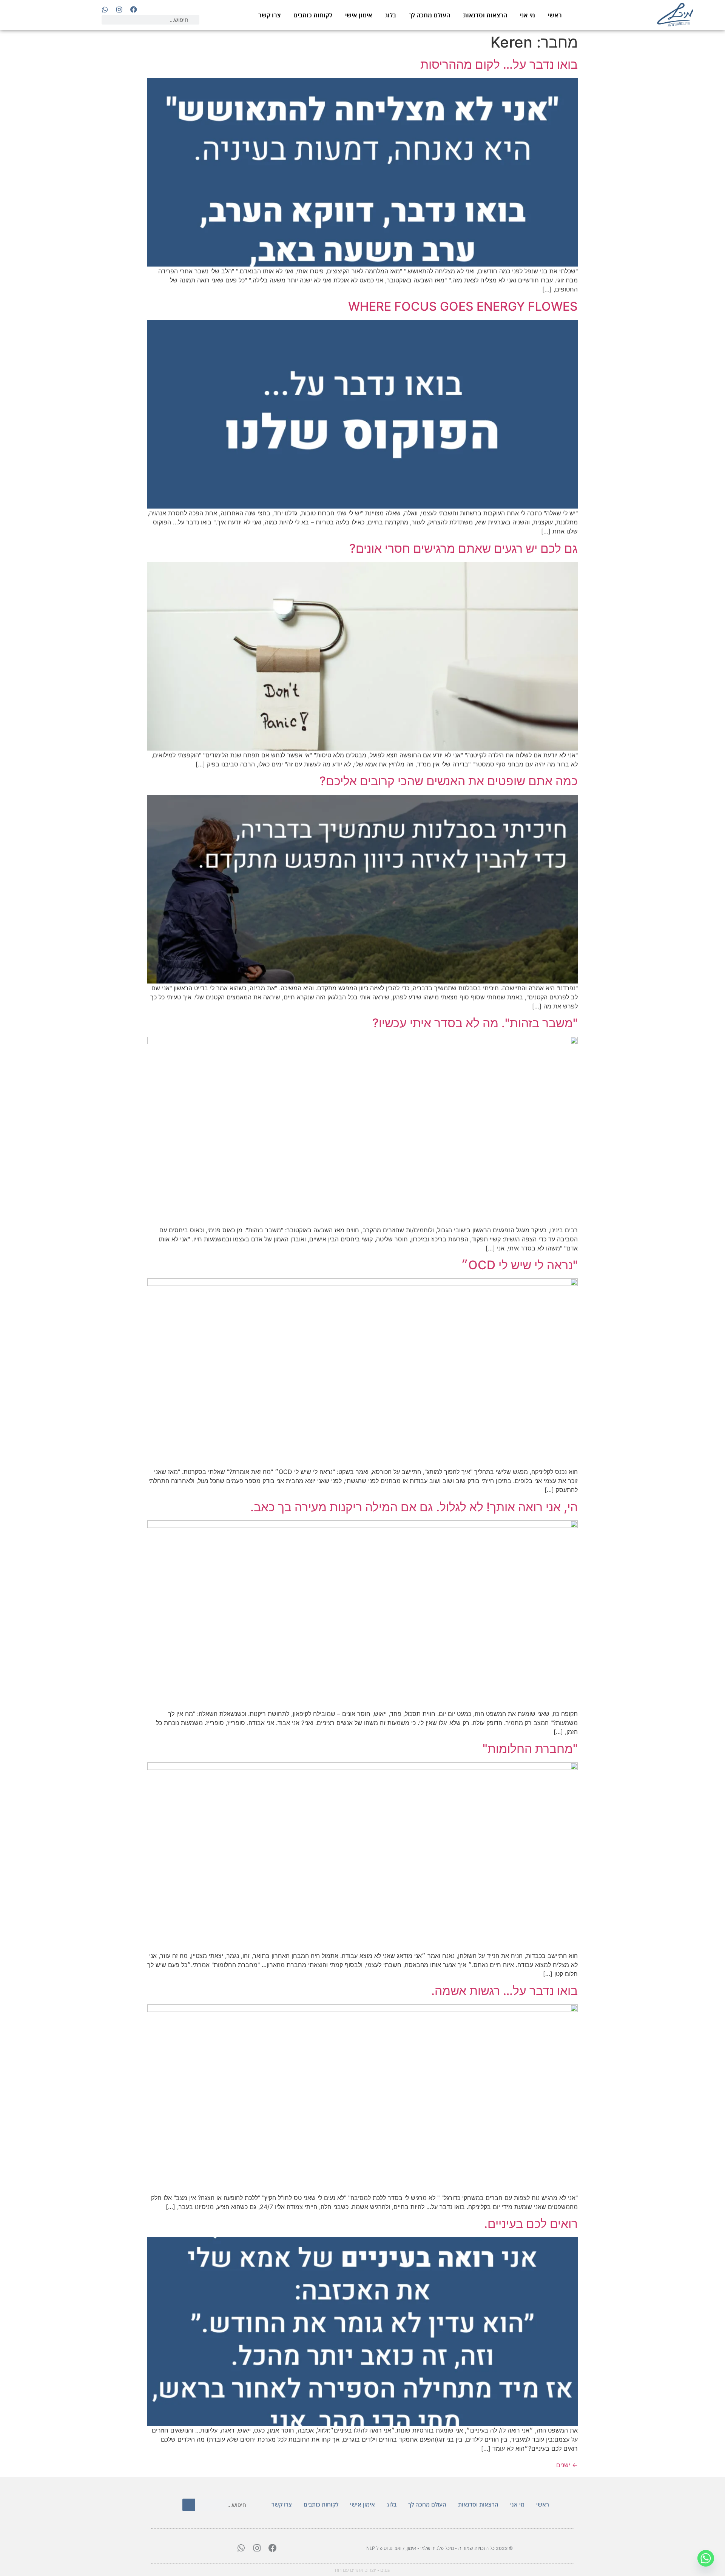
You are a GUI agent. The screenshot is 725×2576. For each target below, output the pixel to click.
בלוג (391, 15)
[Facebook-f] (134, 9)
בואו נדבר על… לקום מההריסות (499, 64)
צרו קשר (269, 15)
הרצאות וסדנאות (485, 15)
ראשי (555, 15)
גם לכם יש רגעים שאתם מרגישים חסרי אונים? (464, 548)
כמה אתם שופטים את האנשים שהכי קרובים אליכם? (449, 781)
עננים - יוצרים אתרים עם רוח (363, 2570)
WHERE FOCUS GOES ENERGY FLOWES (463, 306)
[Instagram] (119, 9)
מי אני (528, 15)
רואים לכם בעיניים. (531, 2224)
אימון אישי (359, 15)
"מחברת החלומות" (530, 1749)
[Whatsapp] (105, 9)
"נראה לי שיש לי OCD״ (519, 1265)
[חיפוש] (189, 2505)
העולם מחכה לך (430, 15)
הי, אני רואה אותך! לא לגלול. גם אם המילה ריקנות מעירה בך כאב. (414, 1507)
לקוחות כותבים (313, 15)
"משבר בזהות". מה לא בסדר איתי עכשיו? (475, 1023)
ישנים (567, 2465)
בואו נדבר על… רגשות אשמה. (504, 1991)
